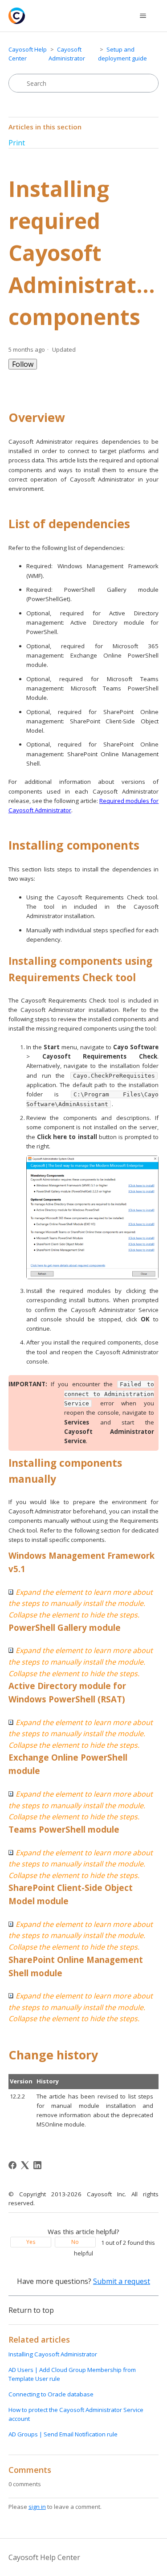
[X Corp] (25, 2165)
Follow (23, 364)
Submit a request (122, 2281)
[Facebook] (12, 2165)
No (75, 2242)
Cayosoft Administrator (67, 54)
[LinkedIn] (37, 2165)
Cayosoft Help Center (44, 2557)
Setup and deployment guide (122, 54)
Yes (31, 2242)
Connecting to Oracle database (51, 2394)
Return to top (31, 2310)
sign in (37, 2507)
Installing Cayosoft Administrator (53, 2354)
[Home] (17, 16)
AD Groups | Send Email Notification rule (63, 2434)
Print (17, 143)
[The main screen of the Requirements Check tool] (93, 1217)
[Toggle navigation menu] (143, 16)
